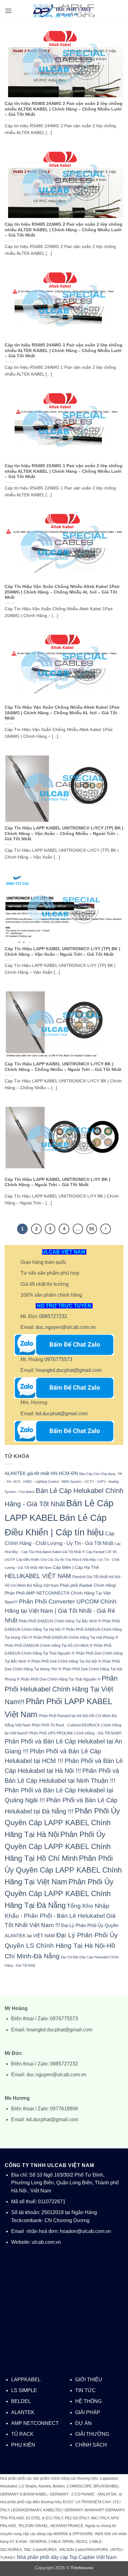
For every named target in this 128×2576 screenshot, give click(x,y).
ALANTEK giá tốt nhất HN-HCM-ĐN (41, 1473)
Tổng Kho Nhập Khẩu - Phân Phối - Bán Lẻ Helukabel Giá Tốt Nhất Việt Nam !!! (60, 1915)
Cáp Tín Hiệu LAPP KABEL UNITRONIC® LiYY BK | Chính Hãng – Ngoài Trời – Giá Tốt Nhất (57, 1182)
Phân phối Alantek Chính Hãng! (88, 1585)
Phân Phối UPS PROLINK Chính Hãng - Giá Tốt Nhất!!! (75, 1733)
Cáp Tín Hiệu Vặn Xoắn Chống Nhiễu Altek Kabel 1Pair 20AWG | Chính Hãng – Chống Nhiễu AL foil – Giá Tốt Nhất (62, 592)
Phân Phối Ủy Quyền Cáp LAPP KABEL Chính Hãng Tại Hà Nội (62, 1823)
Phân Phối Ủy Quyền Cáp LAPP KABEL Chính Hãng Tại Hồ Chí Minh (58, 1846)
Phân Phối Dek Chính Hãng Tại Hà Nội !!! (66, 1661)
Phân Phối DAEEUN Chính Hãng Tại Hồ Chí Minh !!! (49, 1645)
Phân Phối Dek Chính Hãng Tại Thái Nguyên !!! (61, 1679)
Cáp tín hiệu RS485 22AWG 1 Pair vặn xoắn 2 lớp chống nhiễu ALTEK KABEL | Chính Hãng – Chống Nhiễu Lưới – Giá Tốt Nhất (64, 471)
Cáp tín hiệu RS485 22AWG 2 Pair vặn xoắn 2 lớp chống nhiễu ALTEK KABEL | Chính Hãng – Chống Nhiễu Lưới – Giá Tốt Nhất (64, 230)
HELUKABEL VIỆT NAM (38, 1576)
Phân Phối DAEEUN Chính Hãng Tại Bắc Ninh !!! (60, 1621)
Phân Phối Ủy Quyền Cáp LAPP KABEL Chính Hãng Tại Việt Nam (63, 1870)
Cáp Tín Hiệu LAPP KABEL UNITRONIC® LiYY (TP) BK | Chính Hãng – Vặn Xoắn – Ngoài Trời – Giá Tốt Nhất (62, 952)
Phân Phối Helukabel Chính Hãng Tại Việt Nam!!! (61, 1690)
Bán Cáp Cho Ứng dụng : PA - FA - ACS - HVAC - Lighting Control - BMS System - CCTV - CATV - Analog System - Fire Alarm (63, 1483)
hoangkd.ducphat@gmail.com (69, 1370)
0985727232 (53, 1316)
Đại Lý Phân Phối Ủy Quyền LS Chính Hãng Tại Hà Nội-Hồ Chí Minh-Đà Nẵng (61, 1945)
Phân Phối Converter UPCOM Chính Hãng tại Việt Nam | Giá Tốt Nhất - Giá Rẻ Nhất (61, 1611)
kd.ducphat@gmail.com (62, 1414)
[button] (8, 11)
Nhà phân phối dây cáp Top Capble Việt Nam (67, 2557)
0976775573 (58, 1359)
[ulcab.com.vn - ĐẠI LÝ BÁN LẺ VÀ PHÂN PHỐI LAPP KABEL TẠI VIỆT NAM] (64, 11)
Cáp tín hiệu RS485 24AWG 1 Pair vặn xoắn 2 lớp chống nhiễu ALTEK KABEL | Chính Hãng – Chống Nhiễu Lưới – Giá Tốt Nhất (64, 350)
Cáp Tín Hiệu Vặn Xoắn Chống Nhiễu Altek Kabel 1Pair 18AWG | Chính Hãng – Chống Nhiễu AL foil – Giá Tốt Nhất (62, 713)
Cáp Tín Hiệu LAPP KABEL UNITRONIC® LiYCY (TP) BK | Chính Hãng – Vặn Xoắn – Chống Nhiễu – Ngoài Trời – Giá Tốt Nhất (64, 833)
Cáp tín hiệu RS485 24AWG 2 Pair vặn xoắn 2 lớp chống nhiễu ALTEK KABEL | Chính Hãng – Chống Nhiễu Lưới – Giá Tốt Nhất (64, 109)
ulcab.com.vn (46, 2242)
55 (92, 1229)
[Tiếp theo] (106, 1229)
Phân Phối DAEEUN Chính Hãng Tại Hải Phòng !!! (76, 1637)
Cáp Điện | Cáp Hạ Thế (76, 1567)
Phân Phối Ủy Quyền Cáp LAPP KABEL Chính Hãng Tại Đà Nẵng (59, 1893)
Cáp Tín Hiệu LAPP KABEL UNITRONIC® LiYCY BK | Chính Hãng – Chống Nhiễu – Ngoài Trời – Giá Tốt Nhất (63, 1067)
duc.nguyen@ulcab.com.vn (66, 1327)
